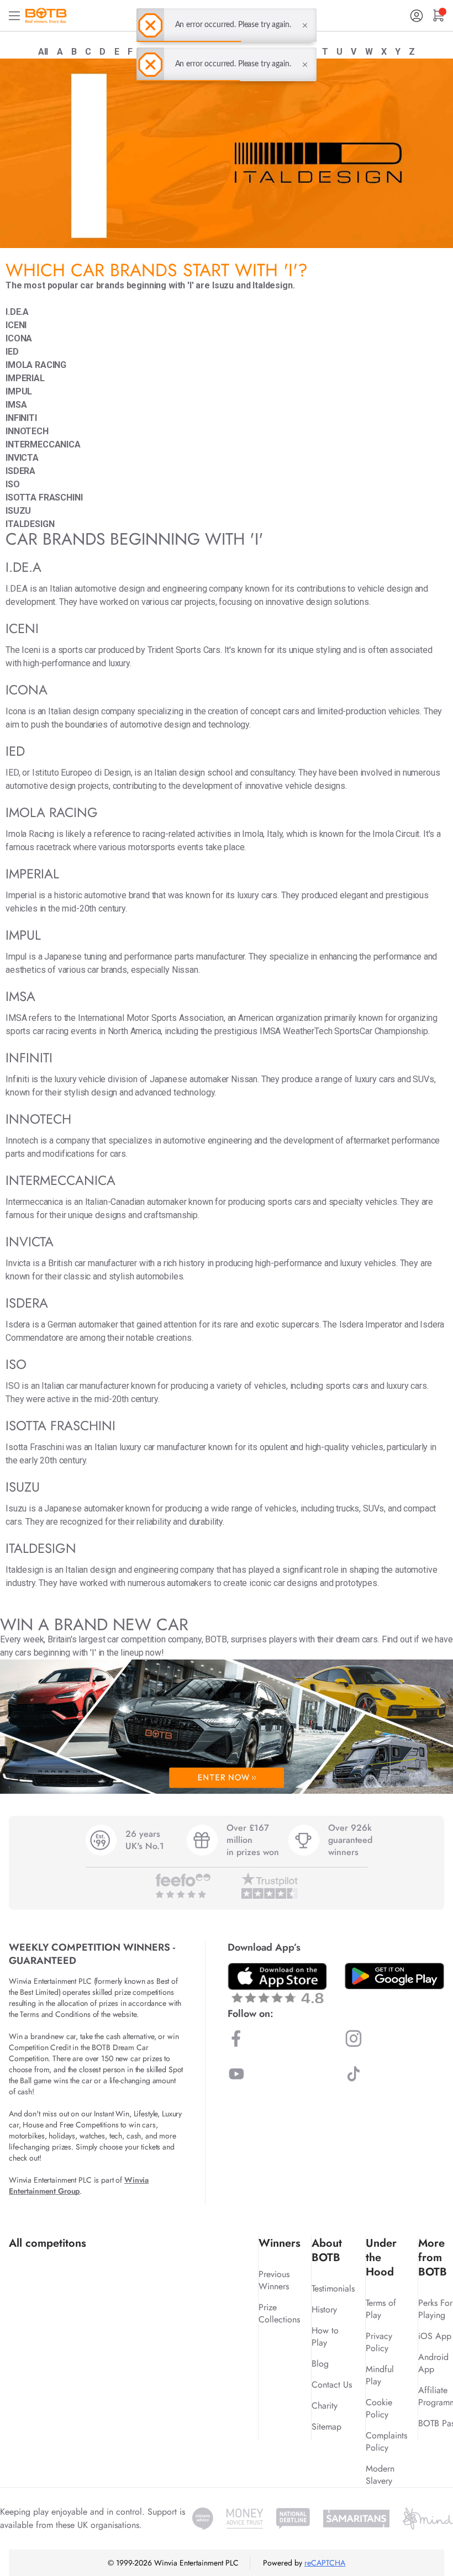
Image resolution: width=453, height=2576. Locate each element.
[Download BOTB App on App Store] (277, 1983)
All (43, 52)
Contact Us (332, 2385)
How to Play (325, 2337)
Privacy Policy (379, 2342)
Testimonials (333, 2288)
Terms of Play (381, 2309)
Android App (433, 2363)
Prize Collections (279, 2313)
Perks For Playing (435, 2309)
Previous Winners (274, 2280)
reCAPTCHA (325, 2563)
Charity (325, 2406)
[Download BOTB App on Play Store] (394, 1976)
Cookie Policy (379, 2408)
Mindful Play (380, 2375)
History (324, 2309)
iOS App (435, 2336)
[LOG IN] (417, 16)
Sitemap (326, 2427)
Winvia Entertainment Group (79, 2185)
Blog (320, 2364)
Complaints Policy (386, 2441)
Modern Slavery (380, 2475)
